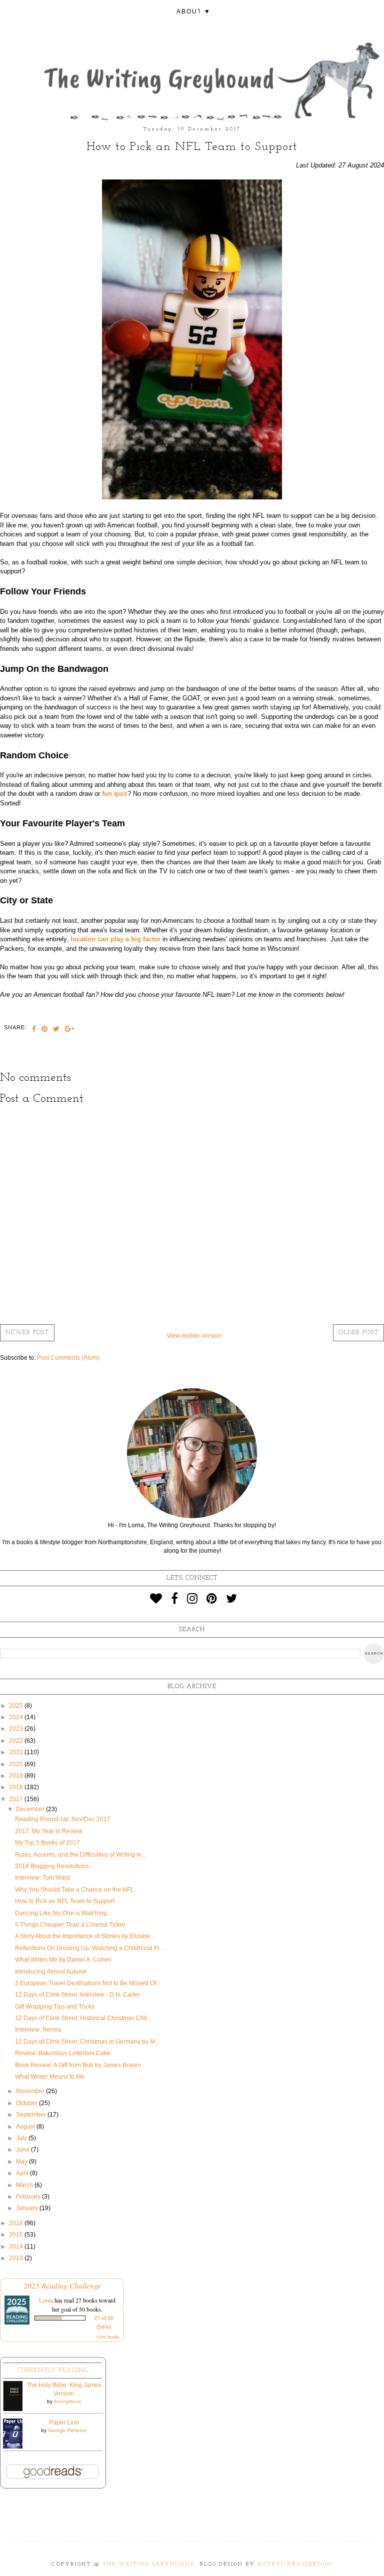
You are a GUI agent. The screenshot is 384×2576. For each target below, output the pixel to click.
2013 (17, 2258)
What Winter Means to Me (50, 2077)
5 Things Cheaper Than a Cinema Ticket (70, 1925)
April (23, 2173)
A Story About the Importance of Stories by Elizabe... (85, 1936)
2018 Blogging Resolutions (52, 1866)
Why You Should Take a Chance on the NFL (74, 1890)
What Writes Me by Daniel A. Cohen (63, 1960)
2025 (17, 1706)
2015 (17, 2235)
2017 (17, 1799)
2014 (17, 2247)
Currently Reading (53, 2371)
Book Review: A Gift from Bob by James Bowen (78, 2065)
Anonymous (67, 2401)
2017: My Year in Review (49, 1831)
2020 (17, 1764)
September (32, 2115)
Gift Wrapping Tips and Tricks (55, 2007)
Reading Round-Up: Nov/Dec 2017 (63, 1819)
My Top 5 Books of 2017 (47, 1843)
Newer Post (27, 1333)
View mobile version (194, 1336)
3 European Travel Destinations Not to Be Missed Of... (88, 1983)
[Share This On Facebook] (34, 1030)
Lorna (46, 2300)
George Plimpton (67, 2430)
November (31, 2091)
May (22, 2162)
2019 (17, 1776)
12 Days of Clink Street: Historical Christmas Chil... (83, 2018)
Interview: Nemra (38, 2030)
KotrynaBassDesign (295, 2564)
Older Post (358, 1333)
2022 (17, 1741)
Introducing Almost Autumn (51, 1972)
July (22, 2138)
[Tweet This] (56, 1030)
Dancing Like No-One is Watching (61, 1913)
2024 (17, 1717)
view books (108, 2337)
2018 (17, 1787)
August (26, 2127)
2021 (17, 1752)
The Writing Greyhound (149, 2564)
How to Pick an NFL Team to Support (65, 1901)
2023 (17, 1729)
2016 (17, 2223)
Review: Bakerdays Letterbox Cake (63, 2053)
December (31, 1809)
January (28, 2208)
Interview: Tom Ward (42, 1878)
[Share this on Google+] (70, 1030)
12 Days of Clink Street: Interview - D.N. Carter (77, 1995)
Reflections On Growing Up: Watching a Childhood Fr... (89, 1948)
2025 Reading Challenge (62, 2285)
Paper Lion (64, 2423)
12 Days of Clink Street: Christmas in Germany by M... (87, 2042)
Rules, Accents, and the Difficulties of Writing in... (80, 1855)
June (23, 2150)
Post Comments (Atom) (68, 1358)
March (25, 2185)
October (27, 2103)
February (29, 2197)
